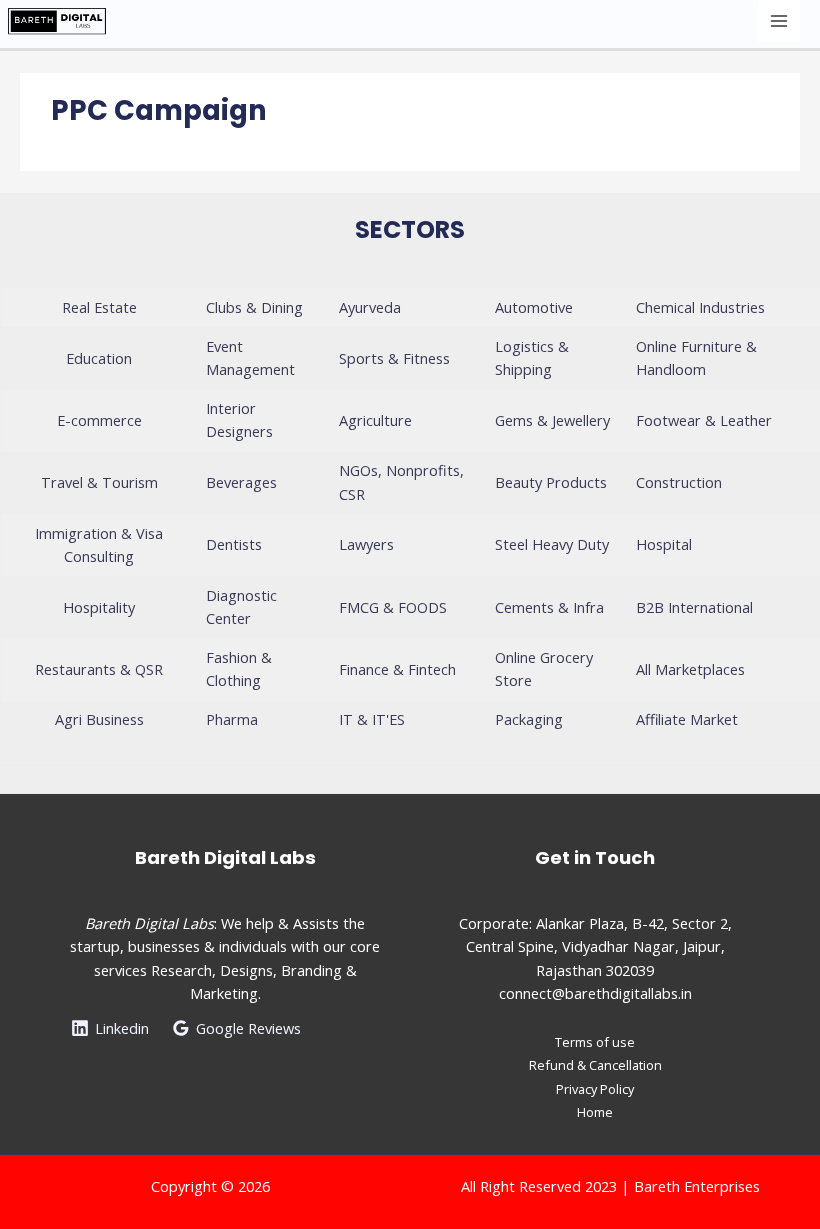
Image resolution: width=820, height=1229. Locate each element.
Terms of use (595, 1042)
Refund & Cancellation (595, 1065)
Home (595, 1112)
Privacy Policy (595, 1089)
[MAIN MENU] (779, 21)
